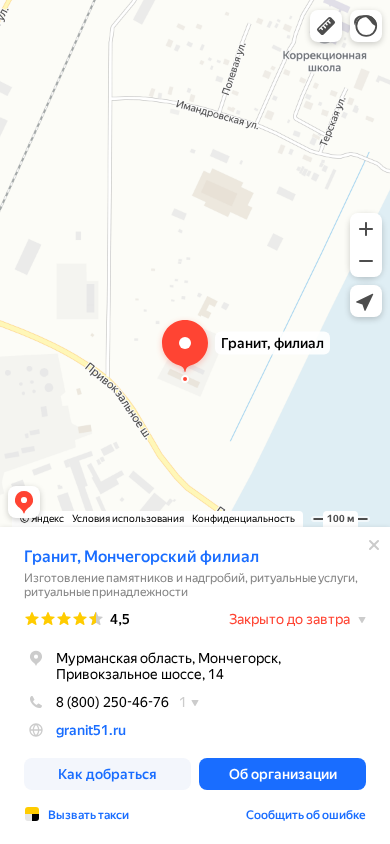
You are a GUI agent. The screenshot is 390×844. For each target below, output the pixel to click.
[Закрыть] (374, 545)
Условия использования (128, 518)
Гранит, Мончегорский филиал (141, 556)
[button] (326, 26)
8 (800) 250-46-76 (112, 702)
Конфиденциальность (243, 518)
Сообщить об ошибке (306, 815)
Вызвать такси (88, 815)
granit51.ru (91, 730)
